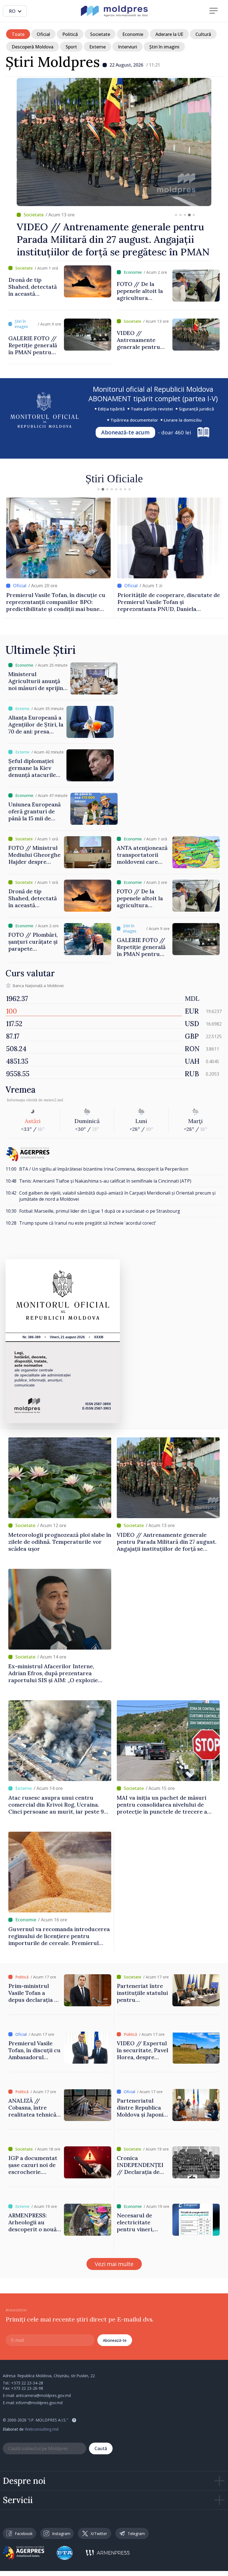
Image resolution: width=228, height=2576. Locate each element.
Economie (133, 34)
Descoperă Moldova (33, 47)
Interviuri (127, 47)
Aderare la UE (169, 34)
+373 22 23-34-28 (27, 2383)
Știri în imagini (164, 47)
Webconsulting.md (42, 2429)
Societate (100, 34)
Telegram (136, 2534)
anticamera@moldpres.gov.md (43, 2395)
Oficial (43, 34)
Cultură (203, 34)
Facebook (24, 2534)
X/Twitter (99, 2534)
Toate (18, 34)
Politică (70, 34)
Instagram (61, 2534)
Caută (101, 2448)
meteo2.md (53, 1100)
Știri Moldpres (53, 62)
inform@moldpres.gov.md (39, 2403)
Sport (71, 47)
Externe (97, 47)
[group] (114, 168)
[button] (176, 215)
